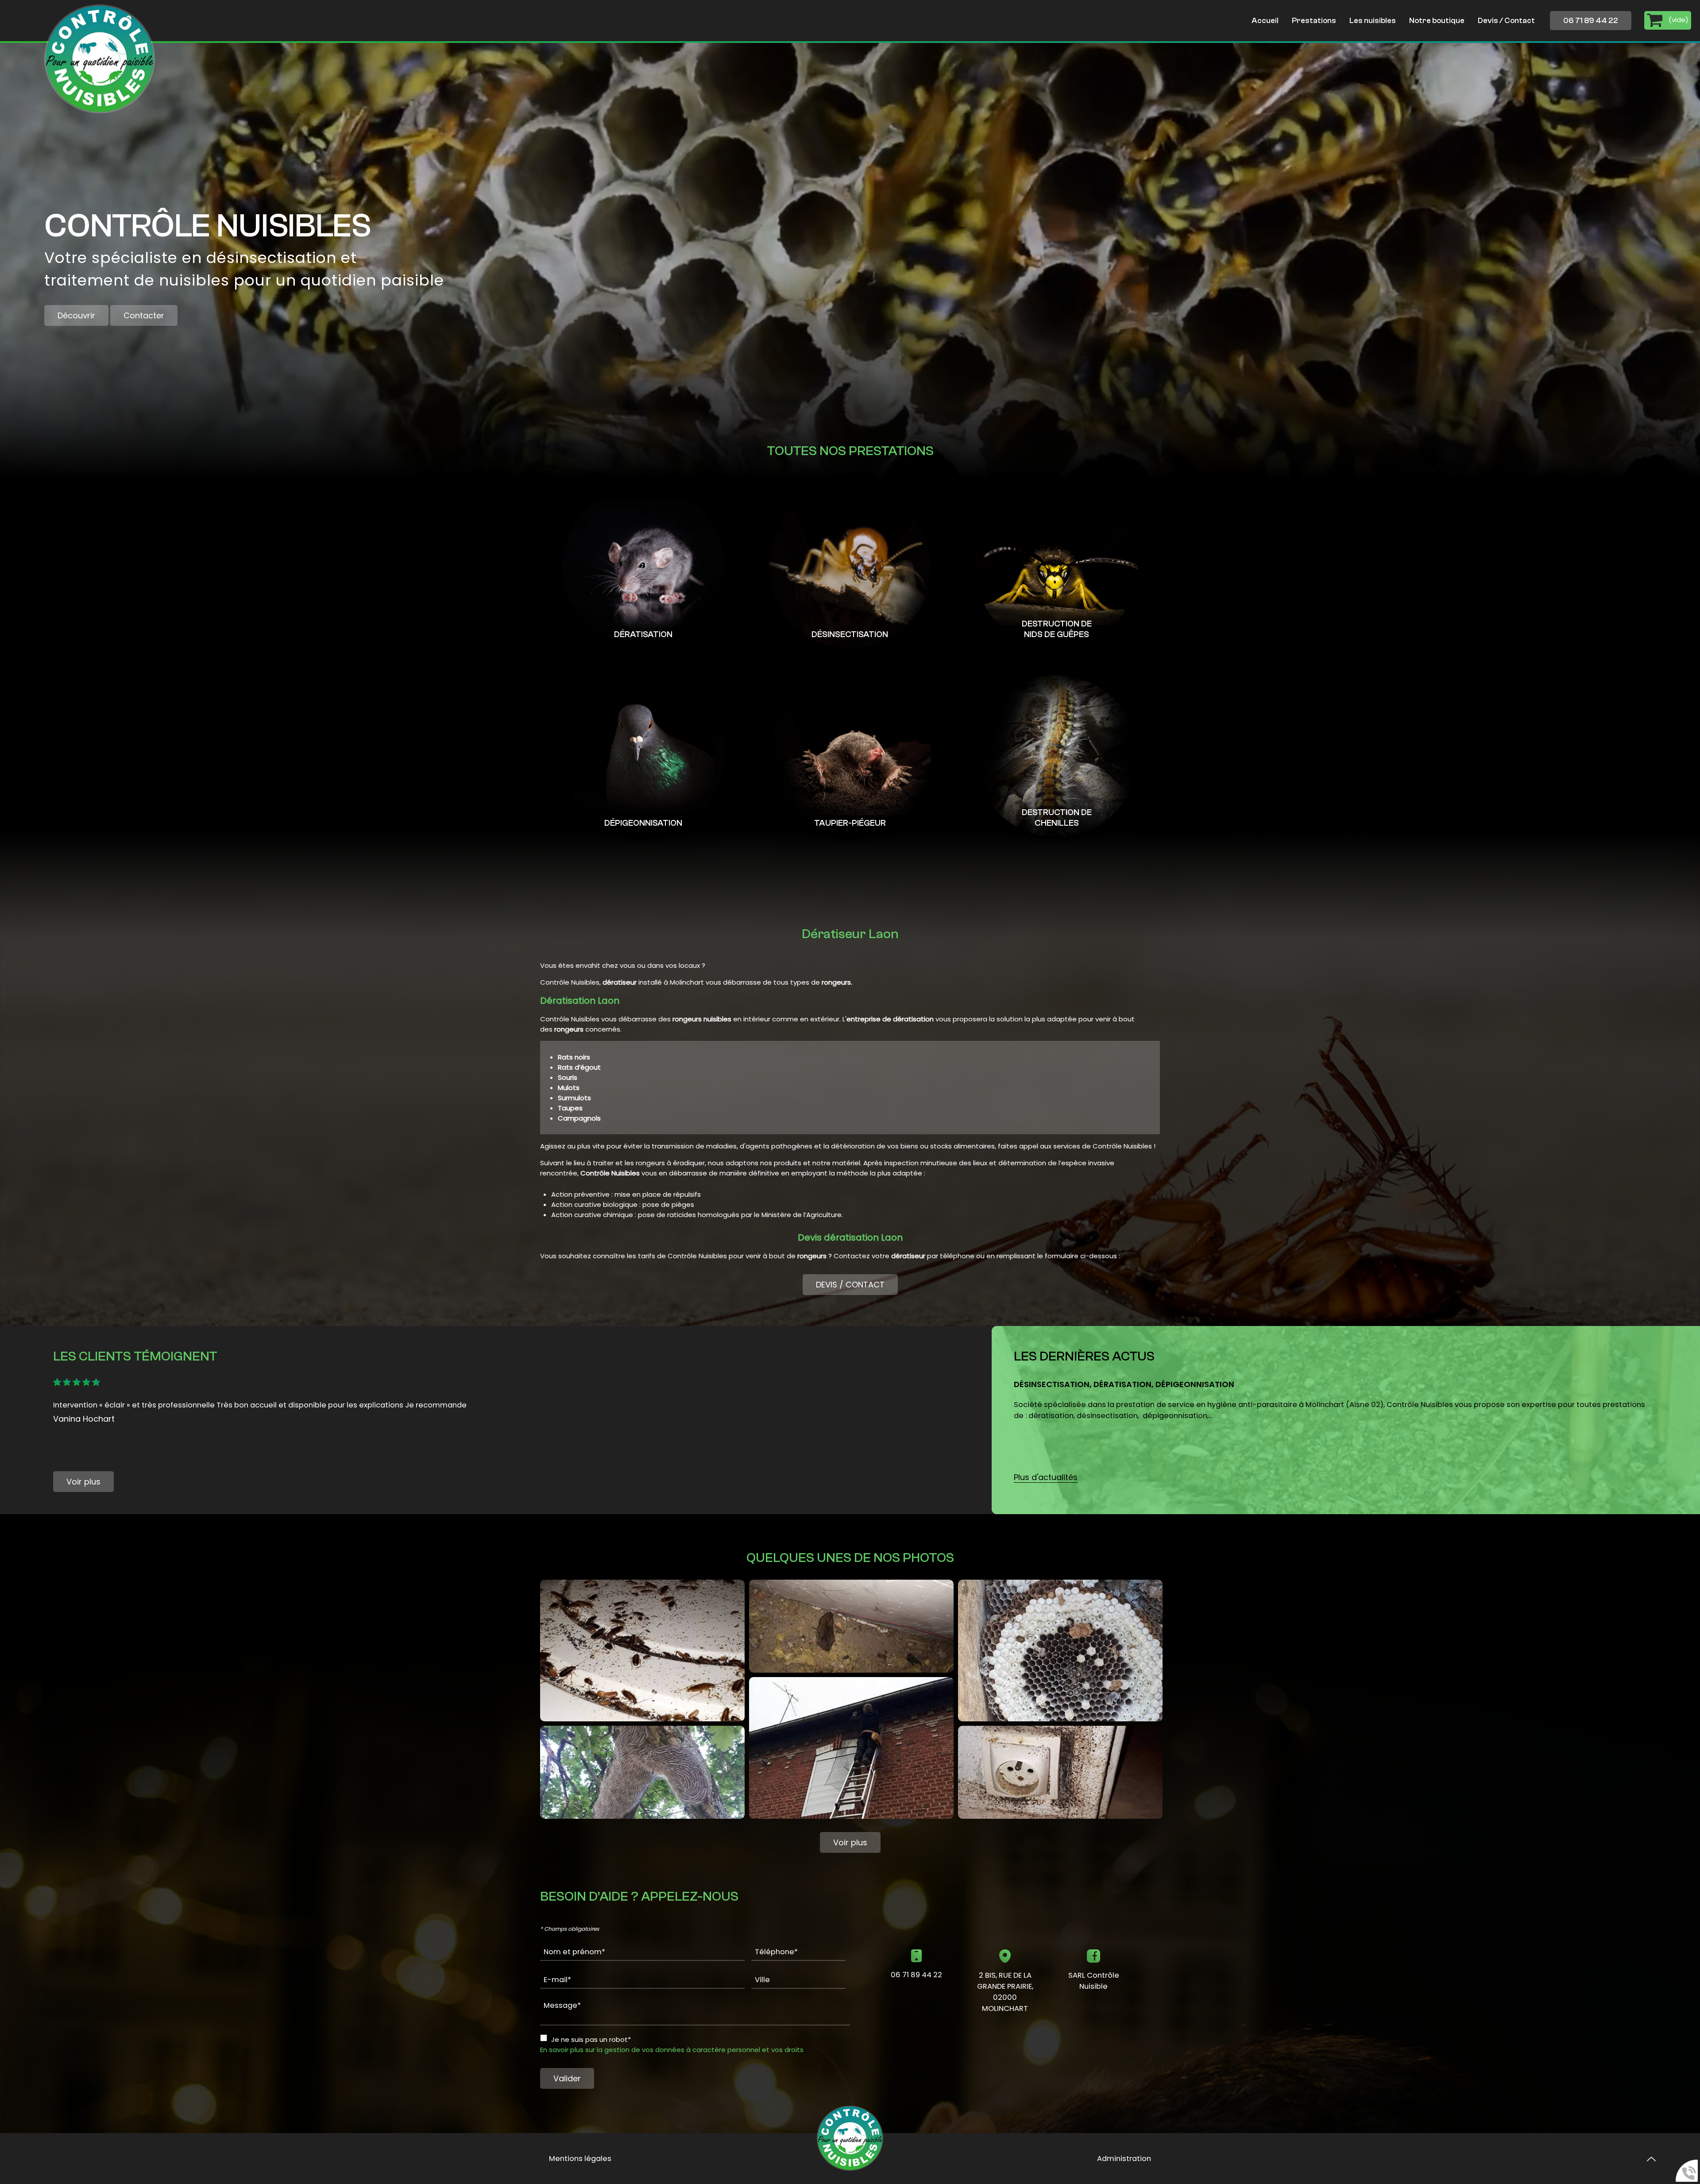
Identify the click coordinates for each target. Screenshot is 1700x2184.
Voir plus (83, 1482)
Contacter (144, 315)
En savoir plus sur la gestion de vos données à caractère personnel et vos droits (672, 2050)
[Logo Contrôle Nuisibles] (100, 59)
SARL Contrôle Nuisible (1094, 1981)
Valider (567, 2078)
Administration (1124, 2159)
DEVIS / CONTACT (850, 1285)
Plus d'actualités (1046, 1477)
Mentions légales (580, 2159)
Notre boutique (1437, 21)
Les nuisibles (1373, 21)
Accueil (1265, 21)
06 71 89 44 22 (1591, 21)
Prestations (1314, 21)
